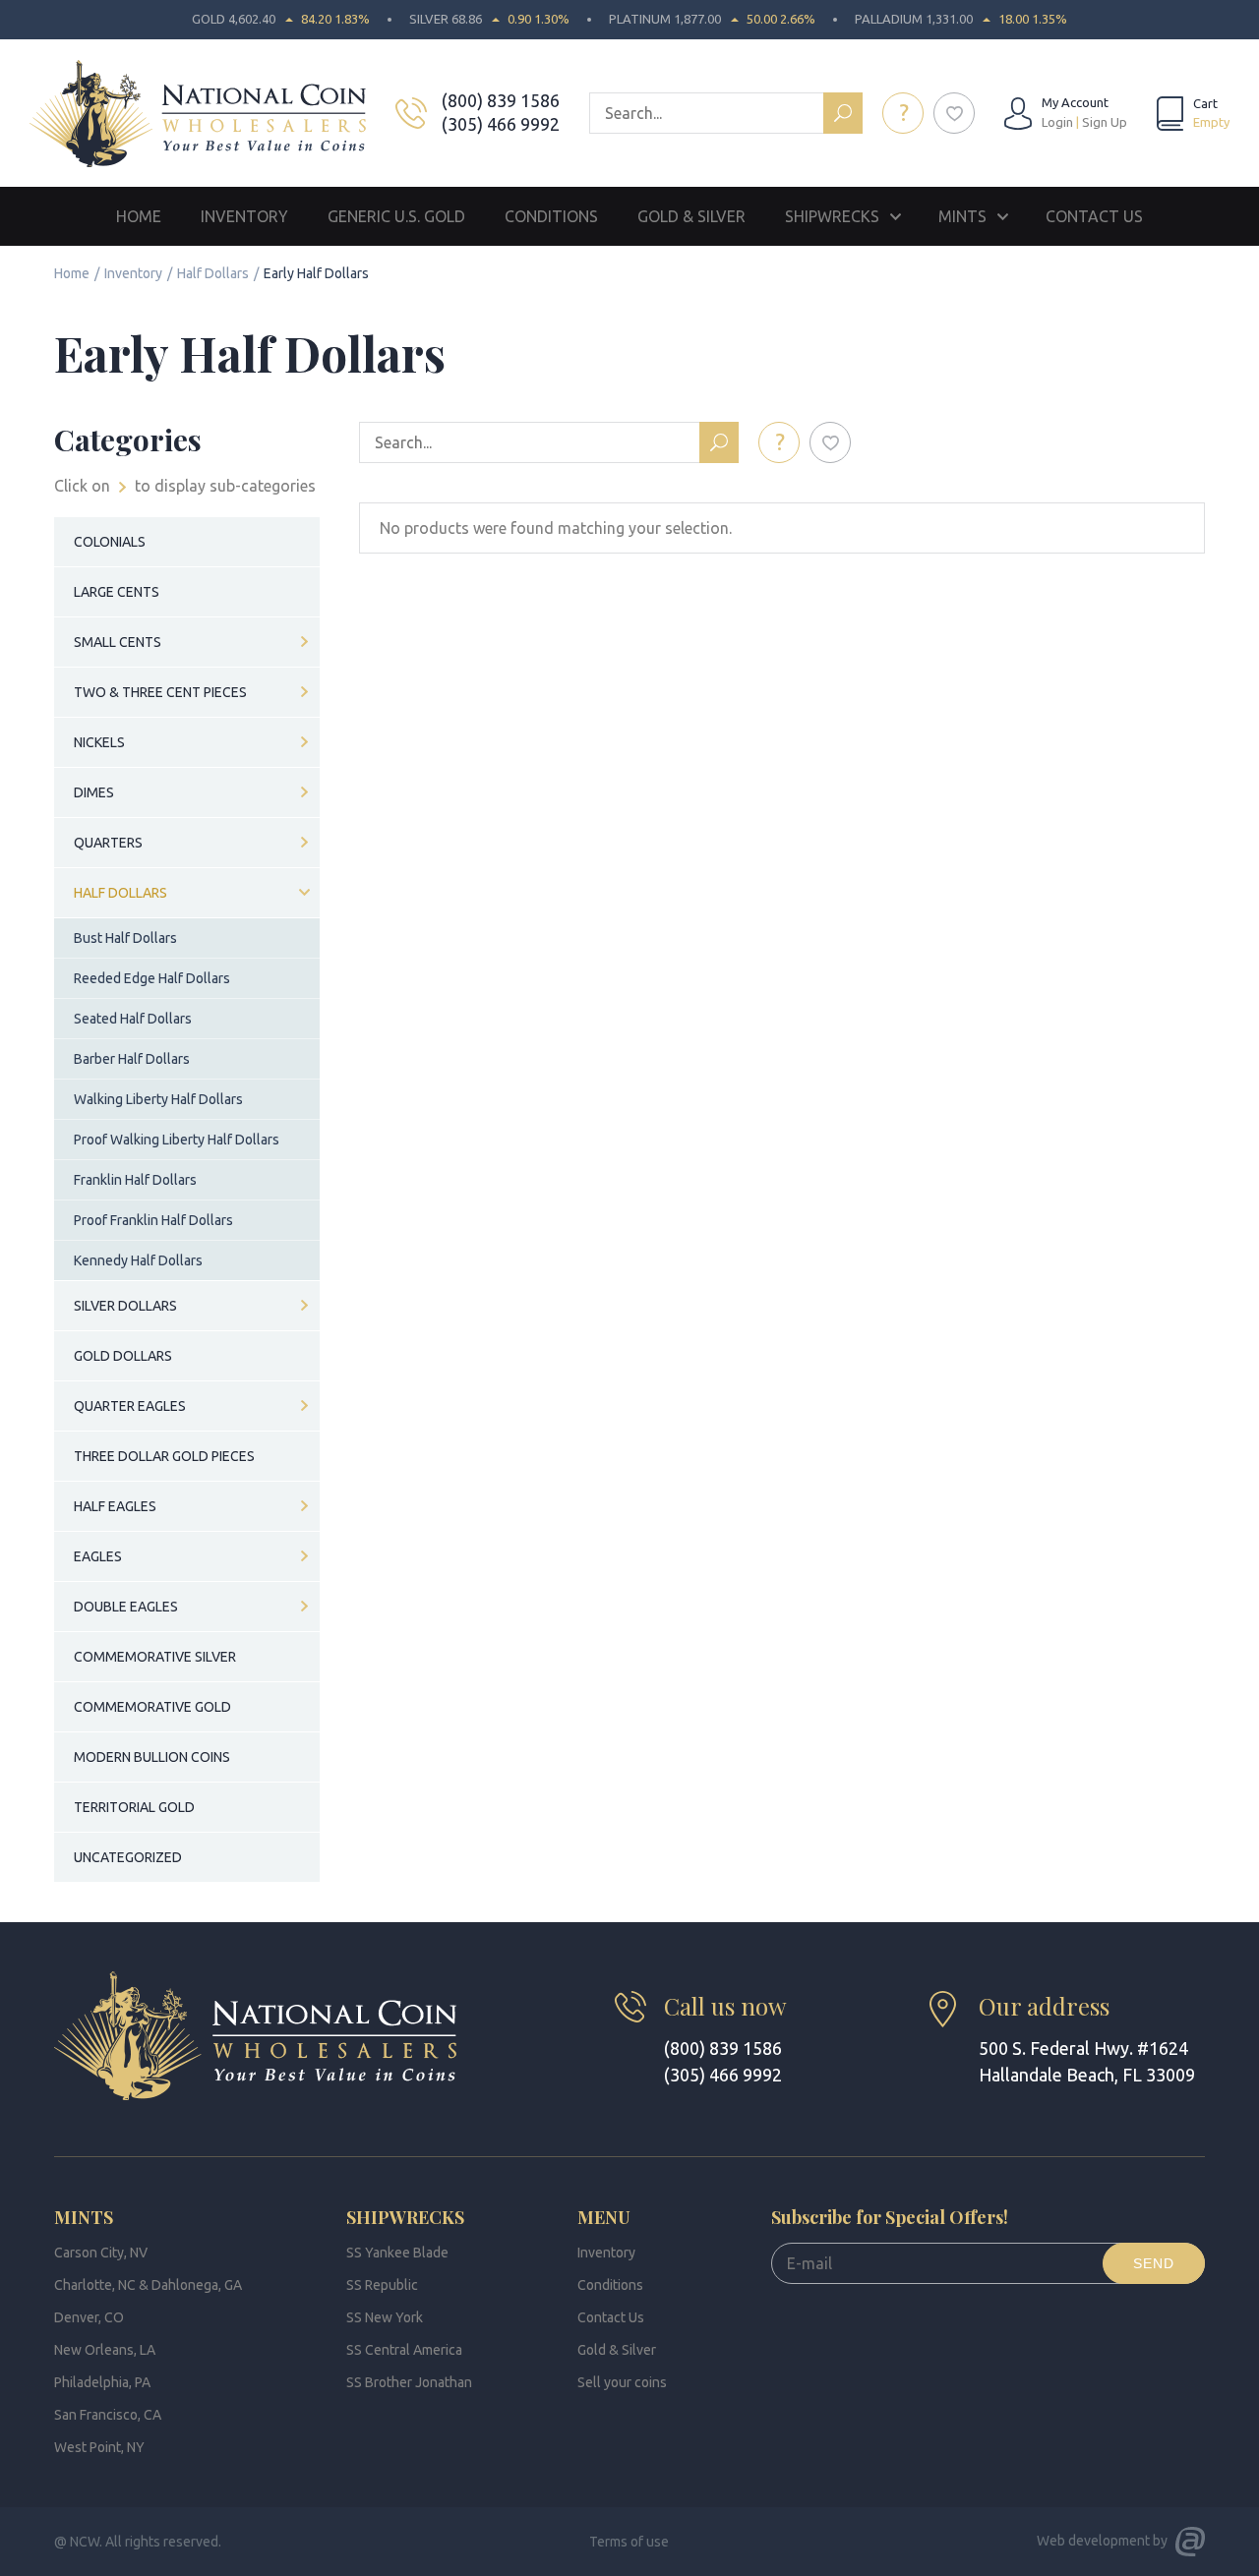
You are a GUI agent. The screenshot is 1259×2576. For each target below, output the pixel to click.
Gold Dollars (123, 1356)
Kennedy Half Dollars (138, 1260)
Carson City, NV (101, 2253)
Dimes (94, 792)
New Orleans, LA (105, 2350)
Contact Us (1094, 216)
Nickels (99, 742)
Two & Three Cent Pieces (160, 692)
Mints (962, 216)
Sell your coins (622, 2382)
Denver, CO (89, 2317)
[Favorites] (954, 113)
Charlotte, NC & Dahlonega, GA (148, 2285)
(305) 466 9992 (501, 124)
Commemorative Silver (155, 1657)
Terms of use (629, 2542)
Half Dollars (213, 273)
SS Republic (382, 2285)
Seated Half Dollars (133, 1019)
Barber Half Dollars (132, 1059)
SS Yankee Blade (397, 2253)
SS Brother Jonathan (409, 2382)
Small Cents (118, 642)
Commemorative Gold (152, 1707)
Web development (1093, 2541)
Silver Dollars (125, 1306)
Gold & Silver (691, 216)
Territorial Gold (134, 1807)
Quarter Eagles (130, 1406)
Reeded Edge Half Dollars (152, 978)
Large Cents (117, 592)
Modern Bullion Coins (152, 1757)
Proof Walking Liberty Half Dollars (177, 1140)
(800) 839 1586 (501, 100)
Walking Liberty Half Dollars (158, 1099)
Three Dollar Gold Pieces (164, 1456)
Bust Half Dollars (125, 938)
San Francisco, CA (108, 2415)
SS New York (385, 2317)
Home (139, 216)
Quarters (108, 843)
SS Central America (404, 2350)
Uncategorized (128, 1857)
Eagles (98, 1556)
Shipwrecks (832, 216)
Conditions (551, 216)
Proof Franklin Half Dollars (153, 1220)
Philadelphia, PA (102, 2382)
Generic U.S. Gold (396, 216)
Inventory (244, 216)
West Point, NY (99, 2447)
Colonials (110, 542)
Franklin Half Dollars (135, 1180)
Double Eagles (126, 1607)
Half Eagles (115, 1506)
